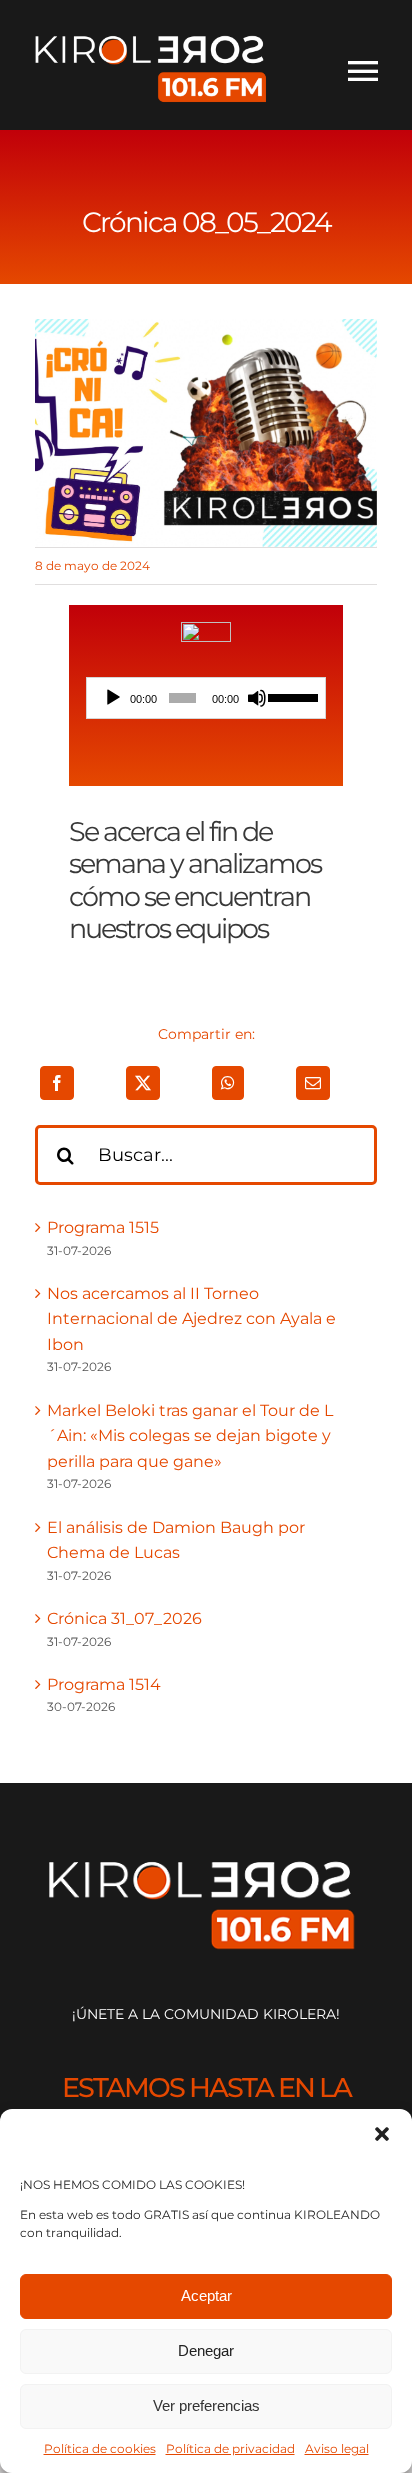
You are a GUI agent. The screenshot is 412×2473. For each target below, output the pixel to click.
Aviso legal (337, 2448)
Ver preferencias (206, 2405)
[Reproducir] (113, 698)
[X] (143, 1083)
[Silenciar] (257, 698)
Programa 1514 (104, 1684)
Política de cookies (100, 2448)
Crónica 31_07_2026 (124, 1618)
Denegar (206, 2350)
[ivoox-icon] (206, 629)
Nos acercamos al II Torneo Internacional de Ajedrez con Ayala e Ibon (191, 1319)
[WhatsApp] (228, 1083)
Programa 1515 (103, 1227)
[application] (205, 698)
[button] (382, 2134)
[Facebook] (57, 1083)
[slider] (291, 696)
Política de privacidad (230, 2448)
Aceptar (206, 2295)
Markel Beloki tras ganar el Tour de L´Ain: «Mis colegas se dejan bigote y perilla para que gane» (190, 1436)
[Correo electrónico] (313, 1083)
